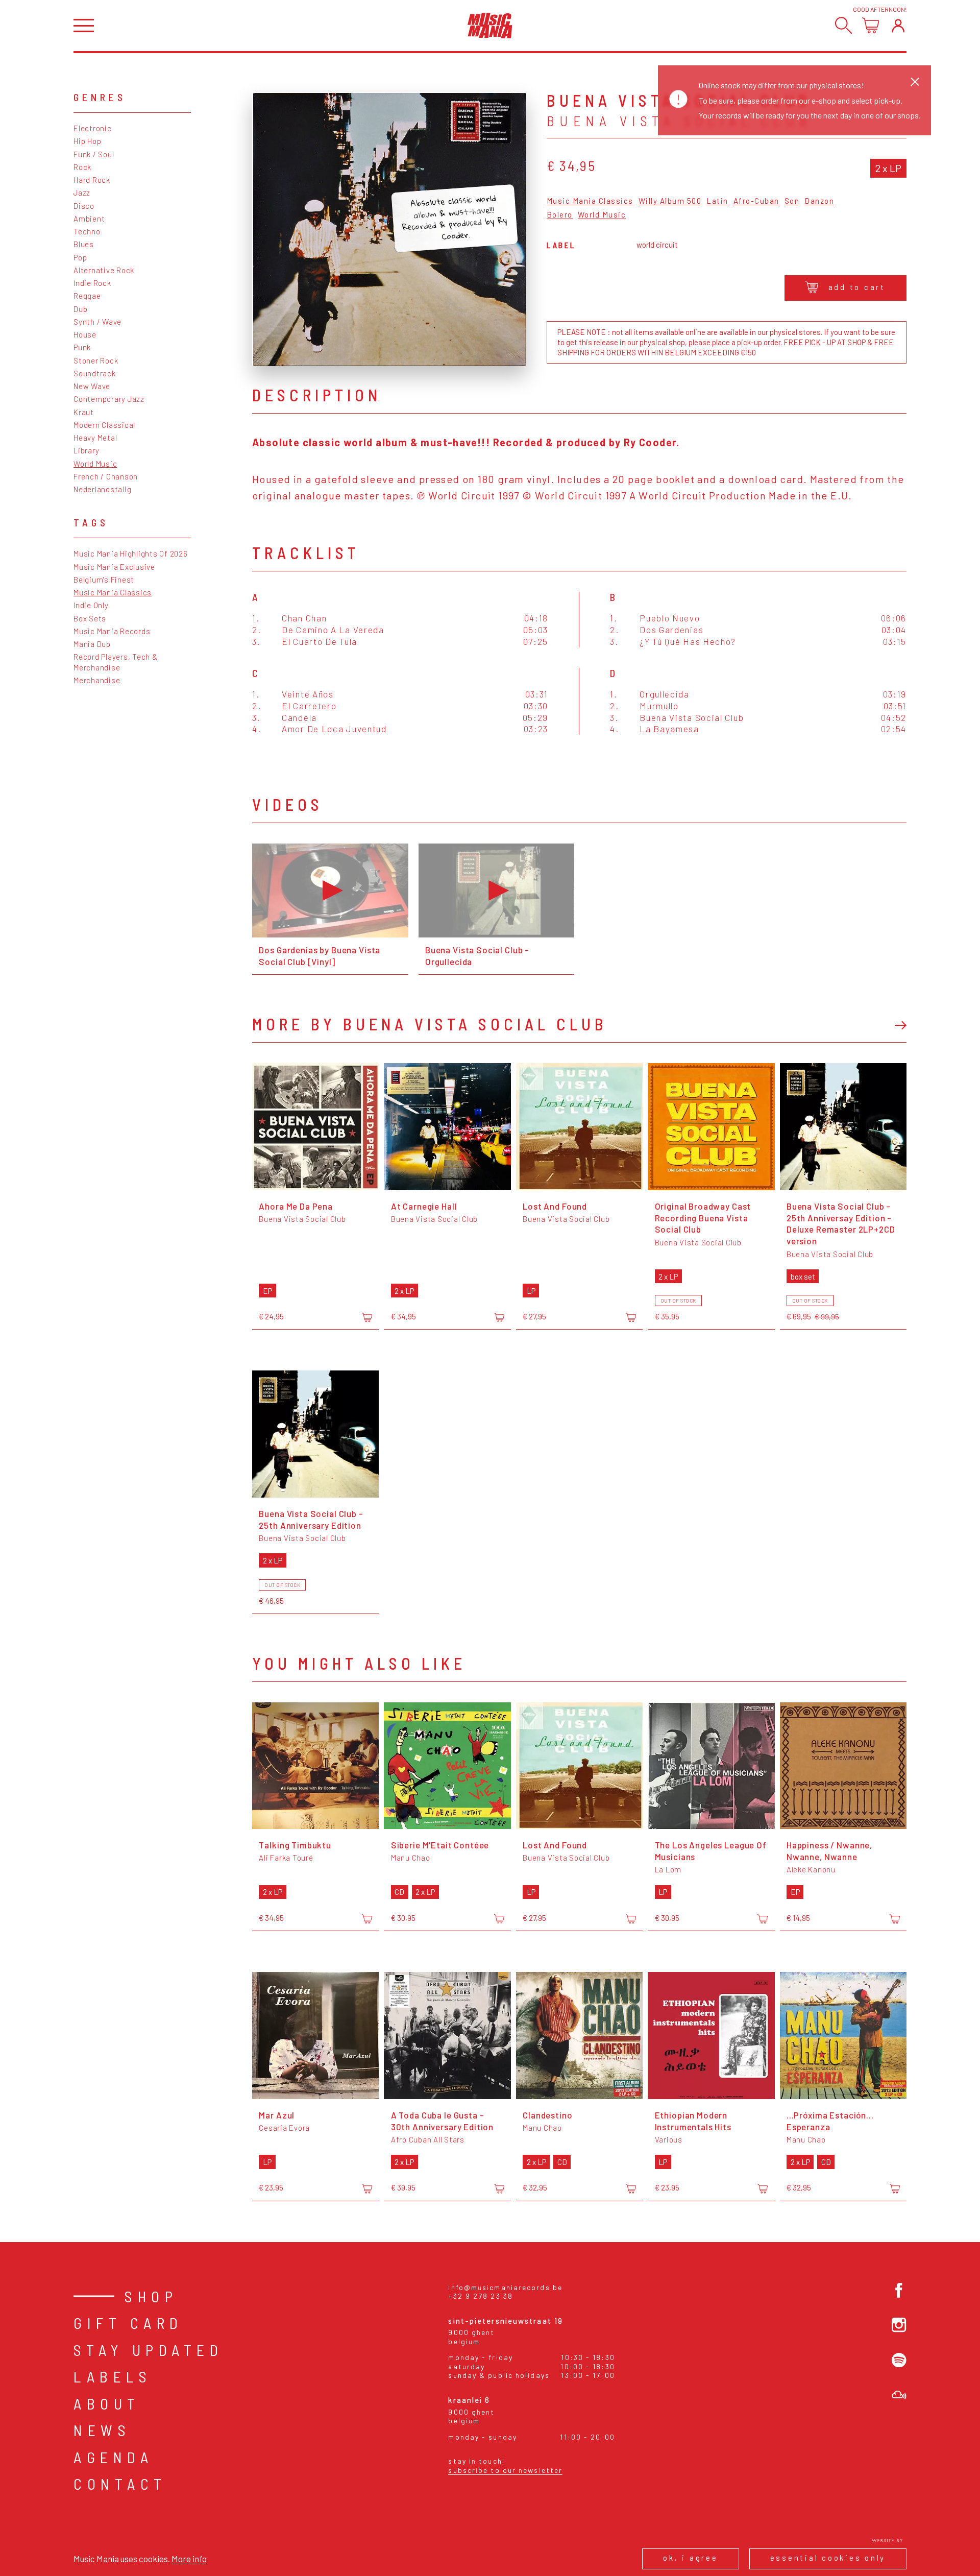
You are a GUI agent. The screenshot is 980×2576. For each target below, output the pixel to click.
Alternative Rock (104, 270)
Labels (113, 2376)
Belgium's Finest (104, 580)
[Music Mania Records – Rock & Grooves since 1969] (490, 26)
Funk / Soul (94, 154)
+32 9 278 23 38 (481, 2296)
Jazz (82, 192)
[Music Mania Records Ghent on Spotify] (899, 2360)
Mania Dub (92, 644)
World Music (95, 464)
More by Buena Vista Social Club (430, 1024)
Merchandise (97, 680)
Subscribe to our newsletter (505, 2470)
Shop (151, 2296)
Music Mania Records (112, 631)
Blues (84, 244)
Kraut (84, 412)
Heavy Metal (95, 438)
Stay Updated (148, 2350)
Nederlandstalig (102, 489)
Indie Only (91, 605)
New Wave (92, 386)
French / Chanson (106, 476)
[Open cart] (871, 25)
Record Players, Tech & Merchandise (116, 662)
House (85, 334)
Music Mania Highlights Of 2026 (131, 553)
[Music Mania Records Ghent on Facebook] (899, 2290)
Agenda (113, 2457)
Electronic (93, 128)
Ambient (89, 219)
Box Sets (90, 618)
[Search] (843, 25)
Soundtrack (95, 373)
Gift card (128, 2323)
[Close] (915, 81)
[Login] (898, 25)
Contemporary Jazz (109, 399)
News (102, 2430)
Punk (82, 347)
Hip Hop (87, 141)
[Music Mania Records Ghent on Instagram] (899, 2325)
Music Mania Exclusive (114, 567)
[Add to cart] (367, 1317)
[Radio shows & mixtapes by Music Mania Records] (899, 2395)
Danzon (819, 201)
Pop (80, 257)
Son (792, 201)
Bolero (560, 215)
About (107, 2403)
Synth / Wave (97, 322)
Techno (87, 231)
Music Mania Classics (113, 592)
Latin (717, 201)
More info (189, 2559)
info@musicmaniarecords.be (505, 2287)
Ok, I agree (690, 2558)
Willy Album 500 (670, 201)
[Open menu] (84, 26)
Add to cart (857, 287)
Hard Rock (92, 180)
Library (86, 450)
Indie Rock (92, 283)
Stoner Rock (96, 360)
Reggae (87, 296)
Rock (82, 167)
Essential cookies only (828, 2558)
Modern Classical (104, 425)
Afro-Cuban (756, 201)
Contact (120, 2484)
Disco (84, 206)
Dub (80, 309)
